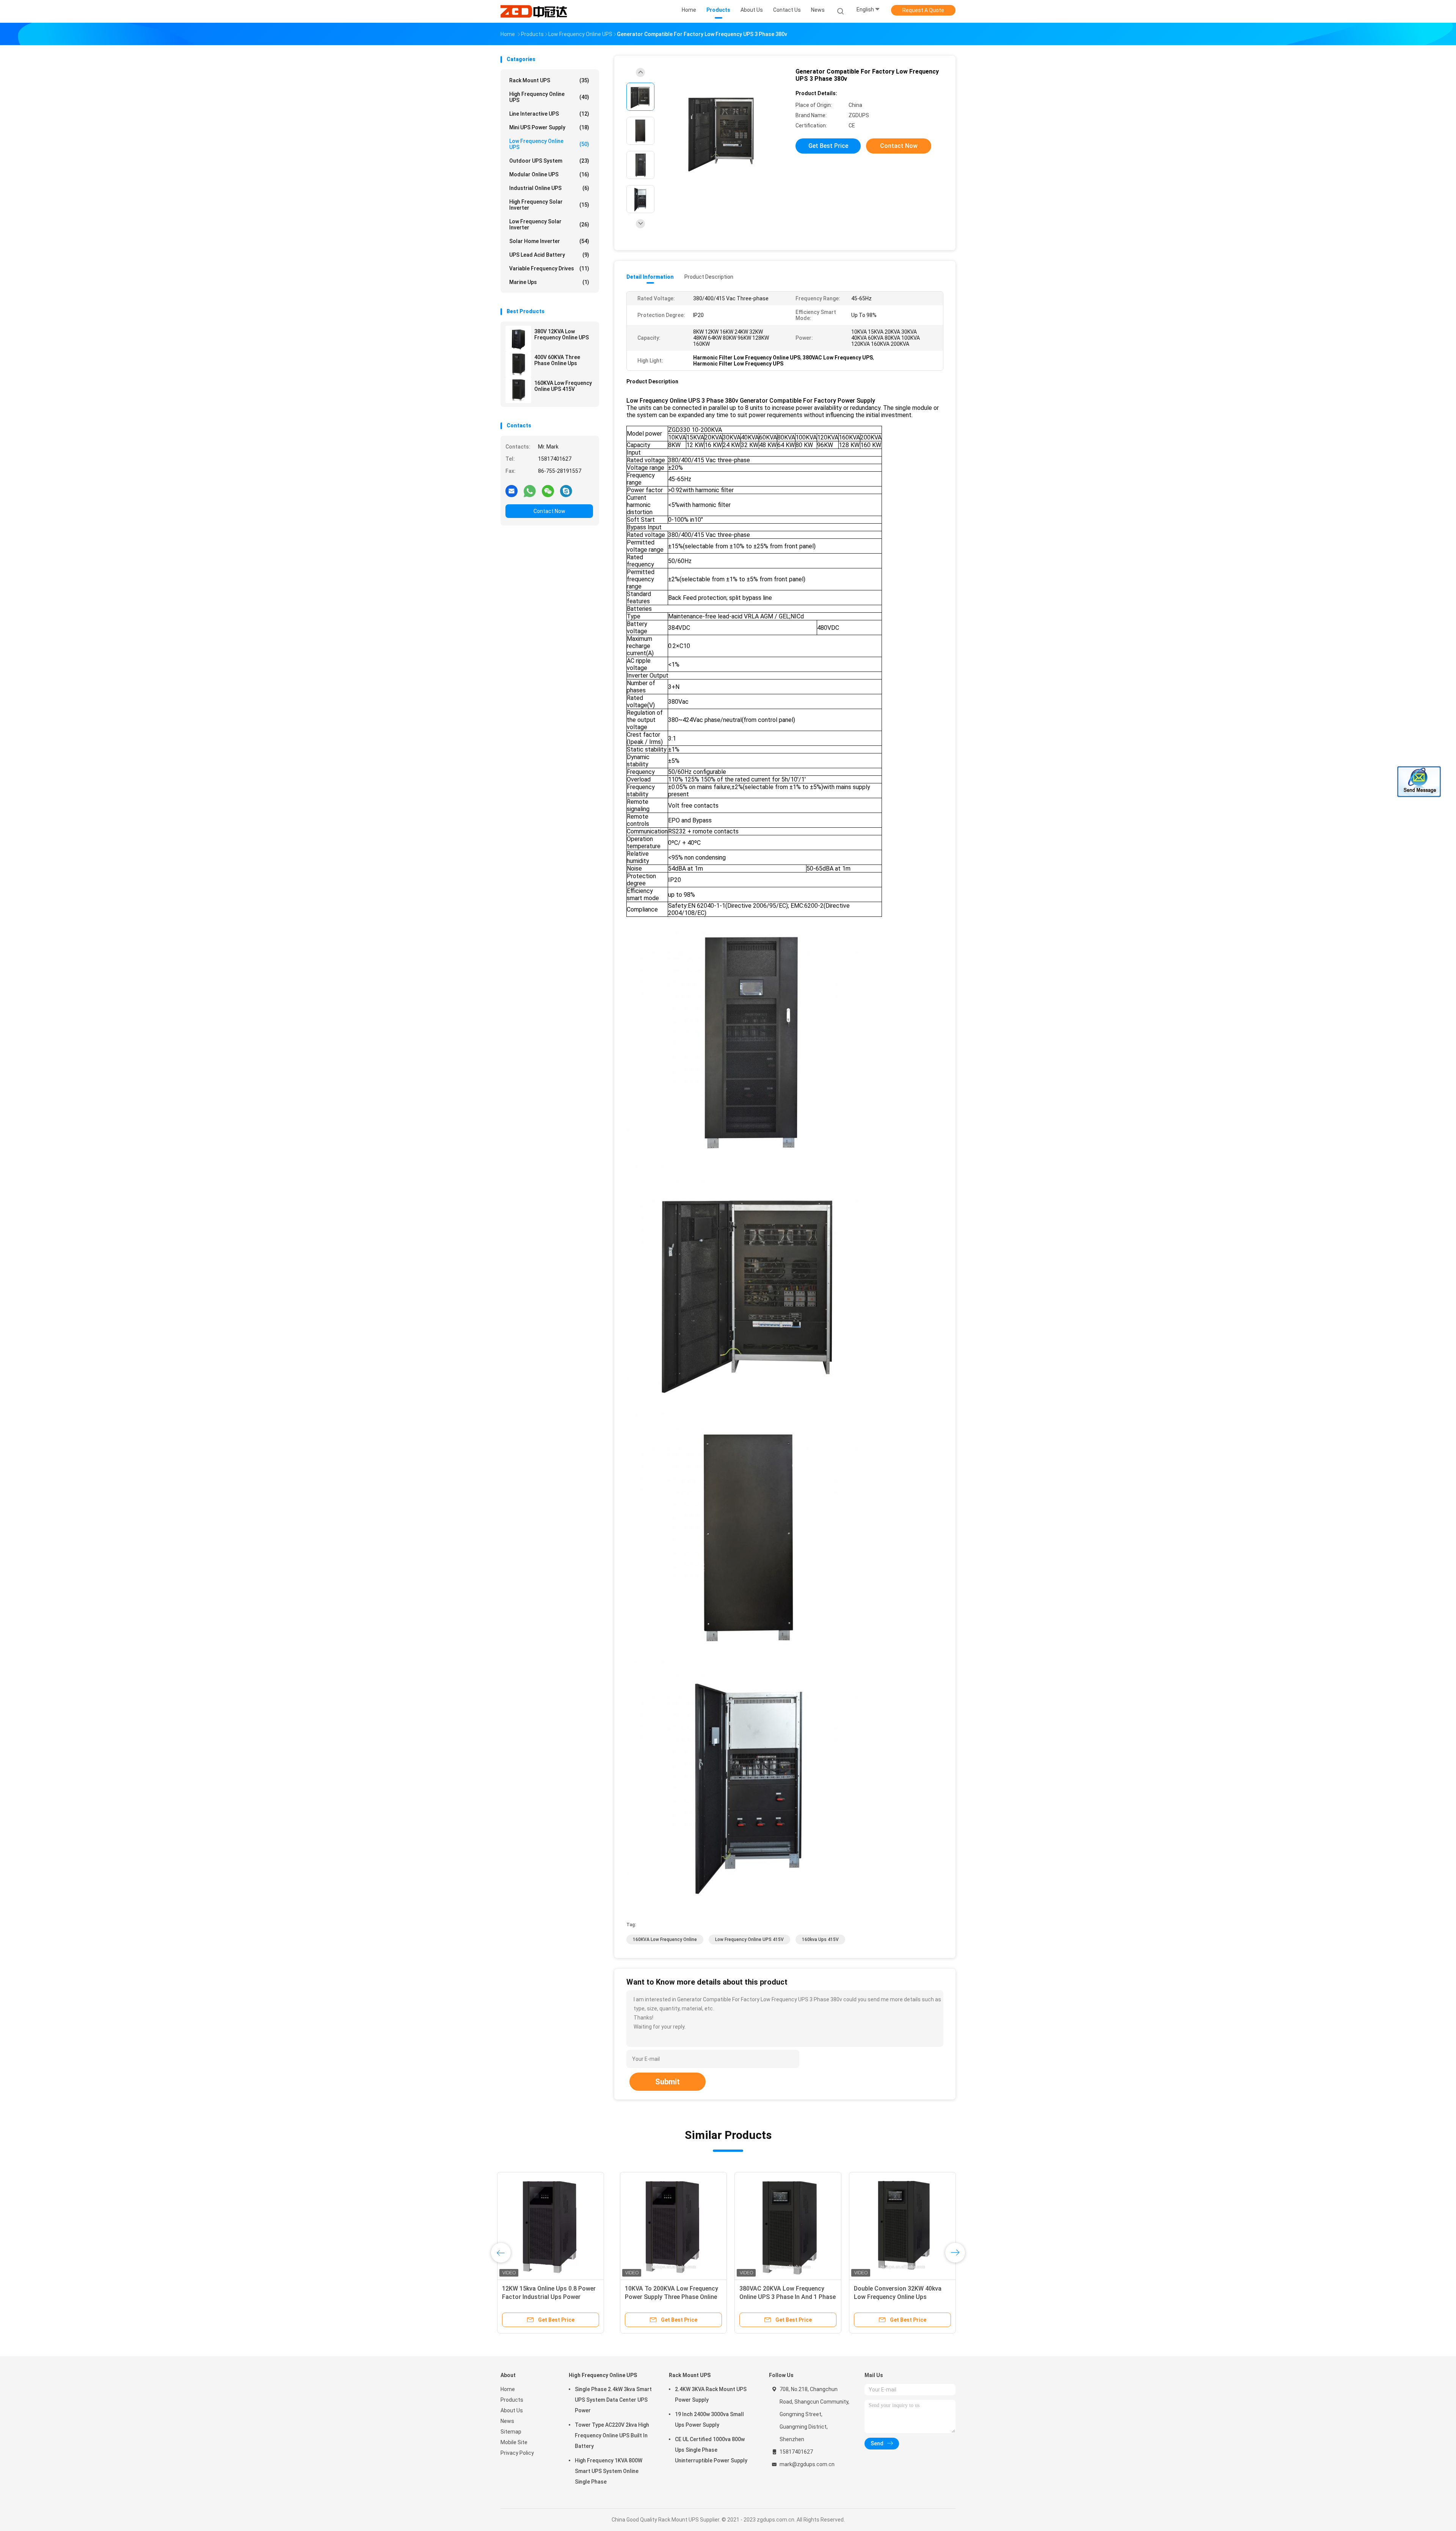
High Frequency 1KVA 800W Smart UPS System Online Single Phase (609, 2471)
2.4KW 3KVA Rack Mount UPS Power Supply (711, 2394)
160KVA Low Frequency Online (665, 1939)
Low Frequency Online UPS (549, 144)
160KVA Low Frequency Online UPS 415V (563, 386)
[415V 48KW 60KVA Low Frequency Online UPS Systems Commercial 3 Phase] (554, 2225)
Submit (668, 2082)
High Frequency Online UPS (549, 97)
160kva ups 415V (820, 1939)
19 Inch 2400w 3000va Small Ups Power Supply (709, 2420)
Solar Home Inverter (549, 241)
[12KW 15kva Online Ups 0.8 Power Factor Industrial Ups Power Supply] (897, 2225)
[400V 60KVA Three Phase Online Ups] (518, 364)
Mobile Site (514, 2442)
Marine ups (549, 282)
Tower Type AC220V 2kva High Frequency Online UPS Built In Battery (612, 2435)
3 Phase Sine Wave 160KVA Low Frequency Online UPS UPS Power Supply (781, 2297)
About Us (512, 2410)
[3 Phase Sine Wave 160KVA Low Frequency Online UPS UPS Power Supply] (783, 2225)
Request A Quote (923, 10)
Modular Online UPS (549, 174)
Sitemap (511, 2432)
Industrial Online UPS (549, 188)
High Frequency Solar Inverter (549, 205)
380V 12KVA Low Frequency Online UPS (562, 334)
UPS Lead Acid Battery (549, 255)
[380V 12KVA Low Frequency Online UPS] (518, 339)
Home (508, 2389)
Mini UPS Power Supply (549, 127)
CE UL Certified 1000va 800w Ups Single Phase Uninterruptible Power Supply (711, 2450)
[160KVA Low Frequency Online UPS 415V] (518, 390)
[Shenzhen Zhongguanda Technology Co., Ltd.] (534, 11)
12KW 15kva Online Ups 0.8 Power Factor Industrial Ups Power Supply (896, 2297)
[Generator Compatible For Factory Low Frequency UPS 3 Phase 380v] (722, 132)
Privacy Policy (517, 2453)
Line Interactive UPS (549, 114)
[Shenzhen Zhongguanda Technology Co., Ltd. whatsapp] (530, 491)
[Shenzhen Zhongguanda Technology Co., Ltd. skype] (566, 491)
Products (512, 2400)
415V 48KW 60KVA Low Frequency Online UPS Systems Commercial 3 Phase (554, 2297)
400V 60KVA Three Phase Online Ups (557, 360)
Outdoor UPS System (549, 161)
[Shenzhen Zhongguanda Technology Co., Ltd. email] (511, 491)
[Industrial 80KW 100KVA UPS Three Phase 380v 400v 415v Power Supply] (668, 2225)
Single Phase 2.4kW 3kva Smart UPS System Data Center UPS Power (613, 2400)
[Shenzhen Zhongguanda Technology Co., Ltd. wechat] (548, 491)
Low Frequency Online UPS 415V (749, 1939)
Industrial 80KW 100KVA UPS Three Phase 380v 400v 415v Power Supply (660, 2297)
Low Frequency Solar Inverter (549, 224)
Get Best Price (828, 146)
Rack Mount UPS (549, 80)
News (507, 2421)
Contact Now (549, 511)
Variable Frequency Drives (549, 268)
